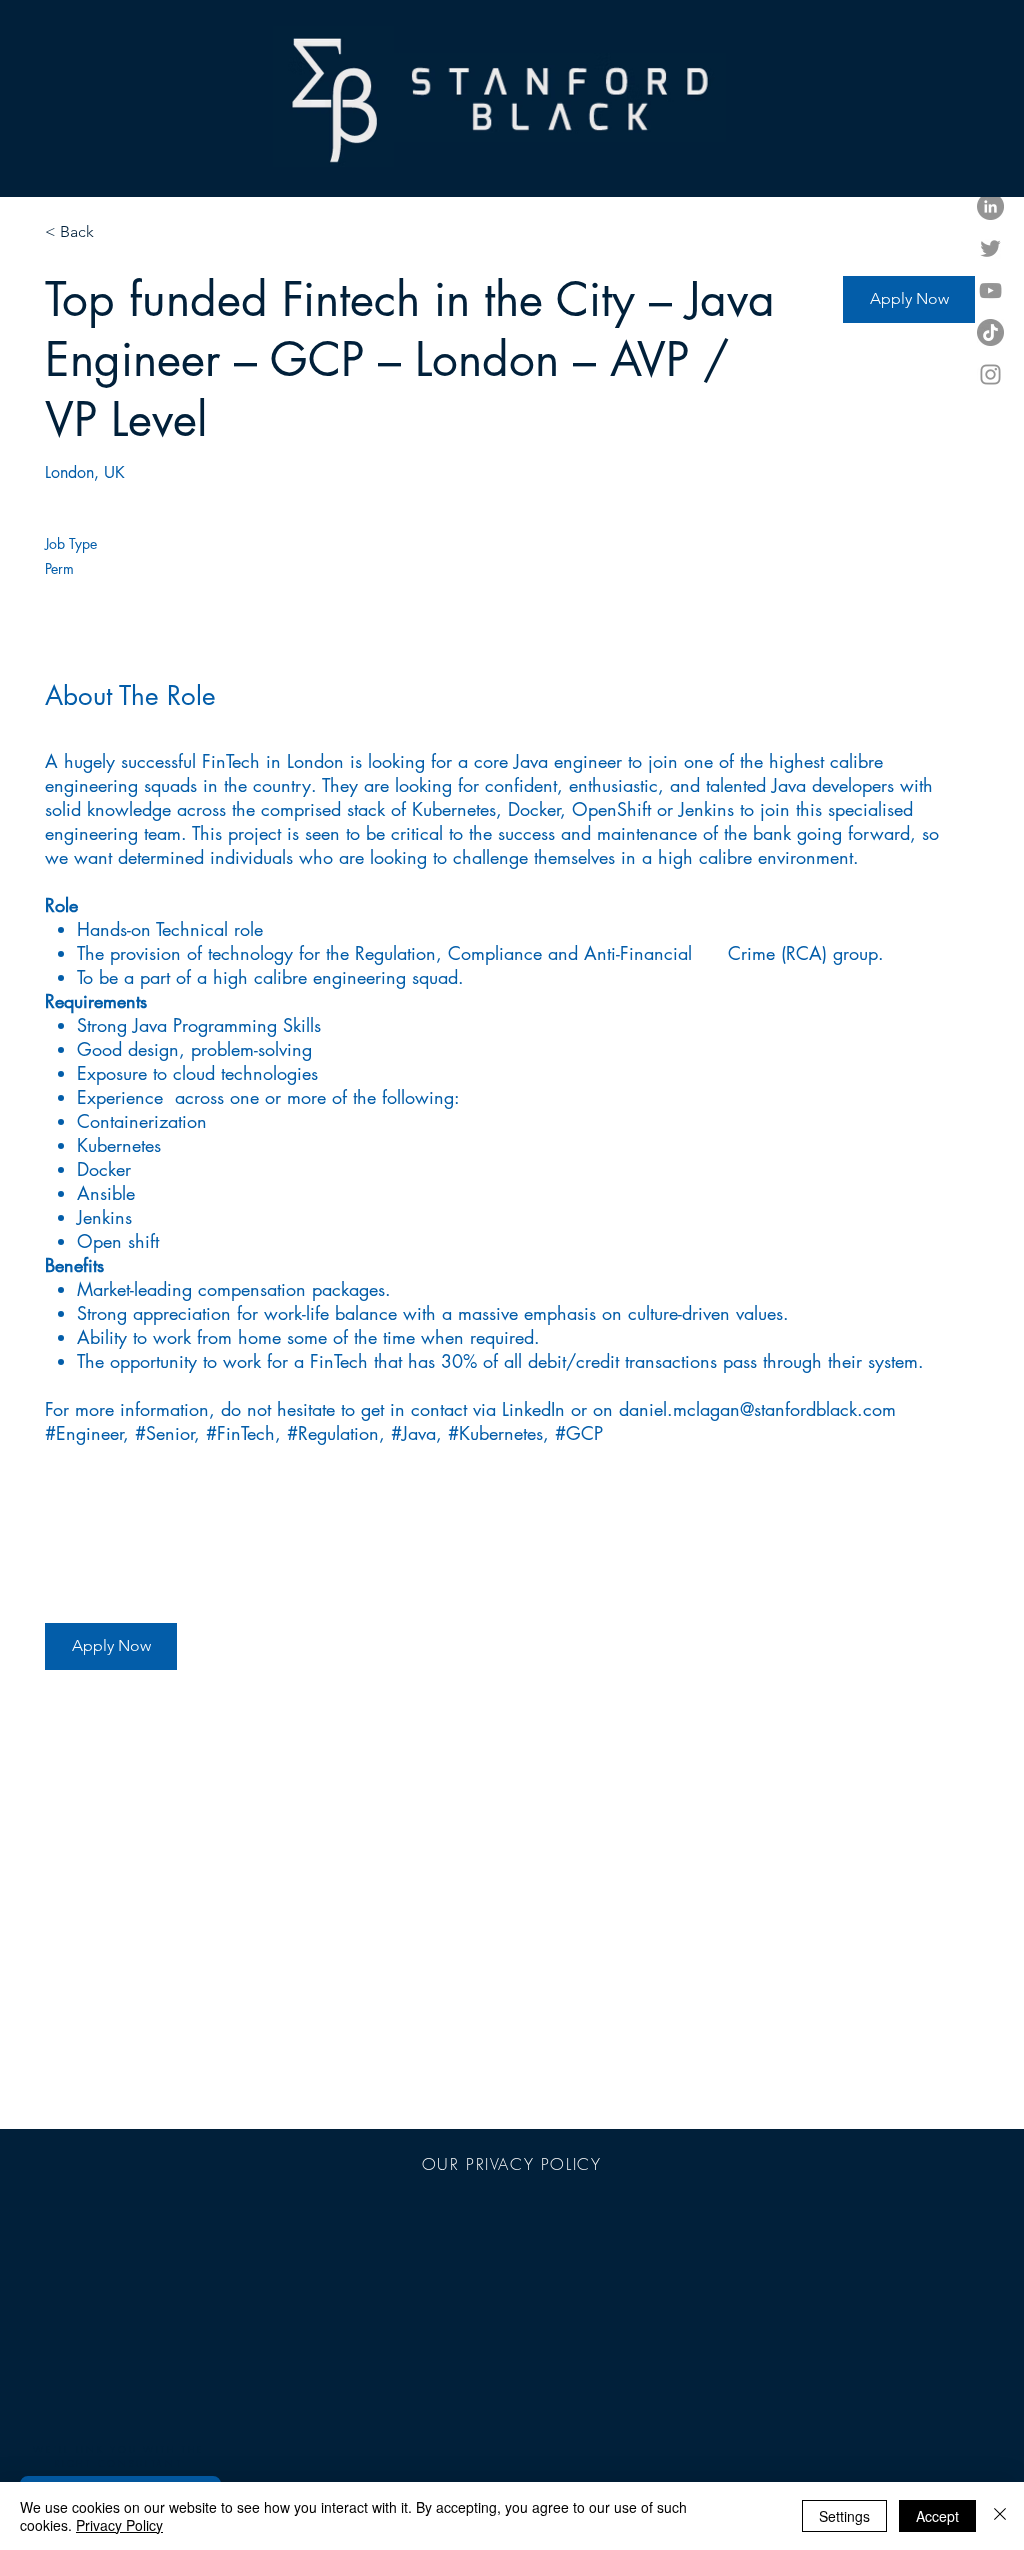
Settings (844, 2516)
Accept (937, 2516)
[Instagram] (990, 374)
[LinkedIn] (990, 206)
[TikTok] (990, 332)
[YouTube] (990, 290)
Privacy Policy (119, 2525)
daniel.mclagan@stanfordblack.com (757, 1409)
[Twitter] (990, 248)
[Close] (1000, 2516)
